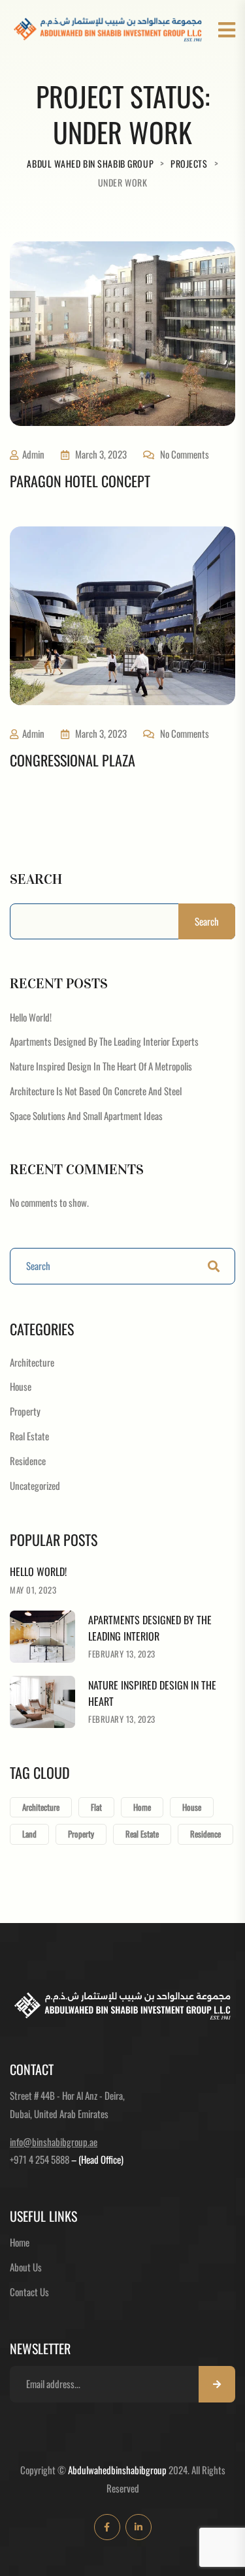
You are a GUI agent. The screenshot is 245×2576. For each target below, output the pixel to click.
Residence (28, 1461)
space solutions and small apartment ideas (86, 1115)
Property (25, 1411)
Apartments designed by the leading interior (150, 1628)
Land (29, 1834)
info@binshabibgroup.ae (54, 2142)
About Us (26, 2267)
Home (142, 1807)
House (21, 1386)
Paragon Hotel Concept (80, 481)
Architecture (32, 1362)
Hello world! (31, 1017)
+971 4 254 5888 (40, 2159)
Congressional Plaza (73, 760)
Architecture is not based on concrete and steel (96, 1091)
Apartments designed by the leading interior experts (104, 1041)
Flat (96, 1807)
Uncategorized (35, 1485)
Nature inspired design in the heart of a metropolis (101, 1066)
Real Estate (29, 1436)
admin (33, 454)
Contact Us (29, 2292)
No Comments (185, 454)
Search (36, 879)
